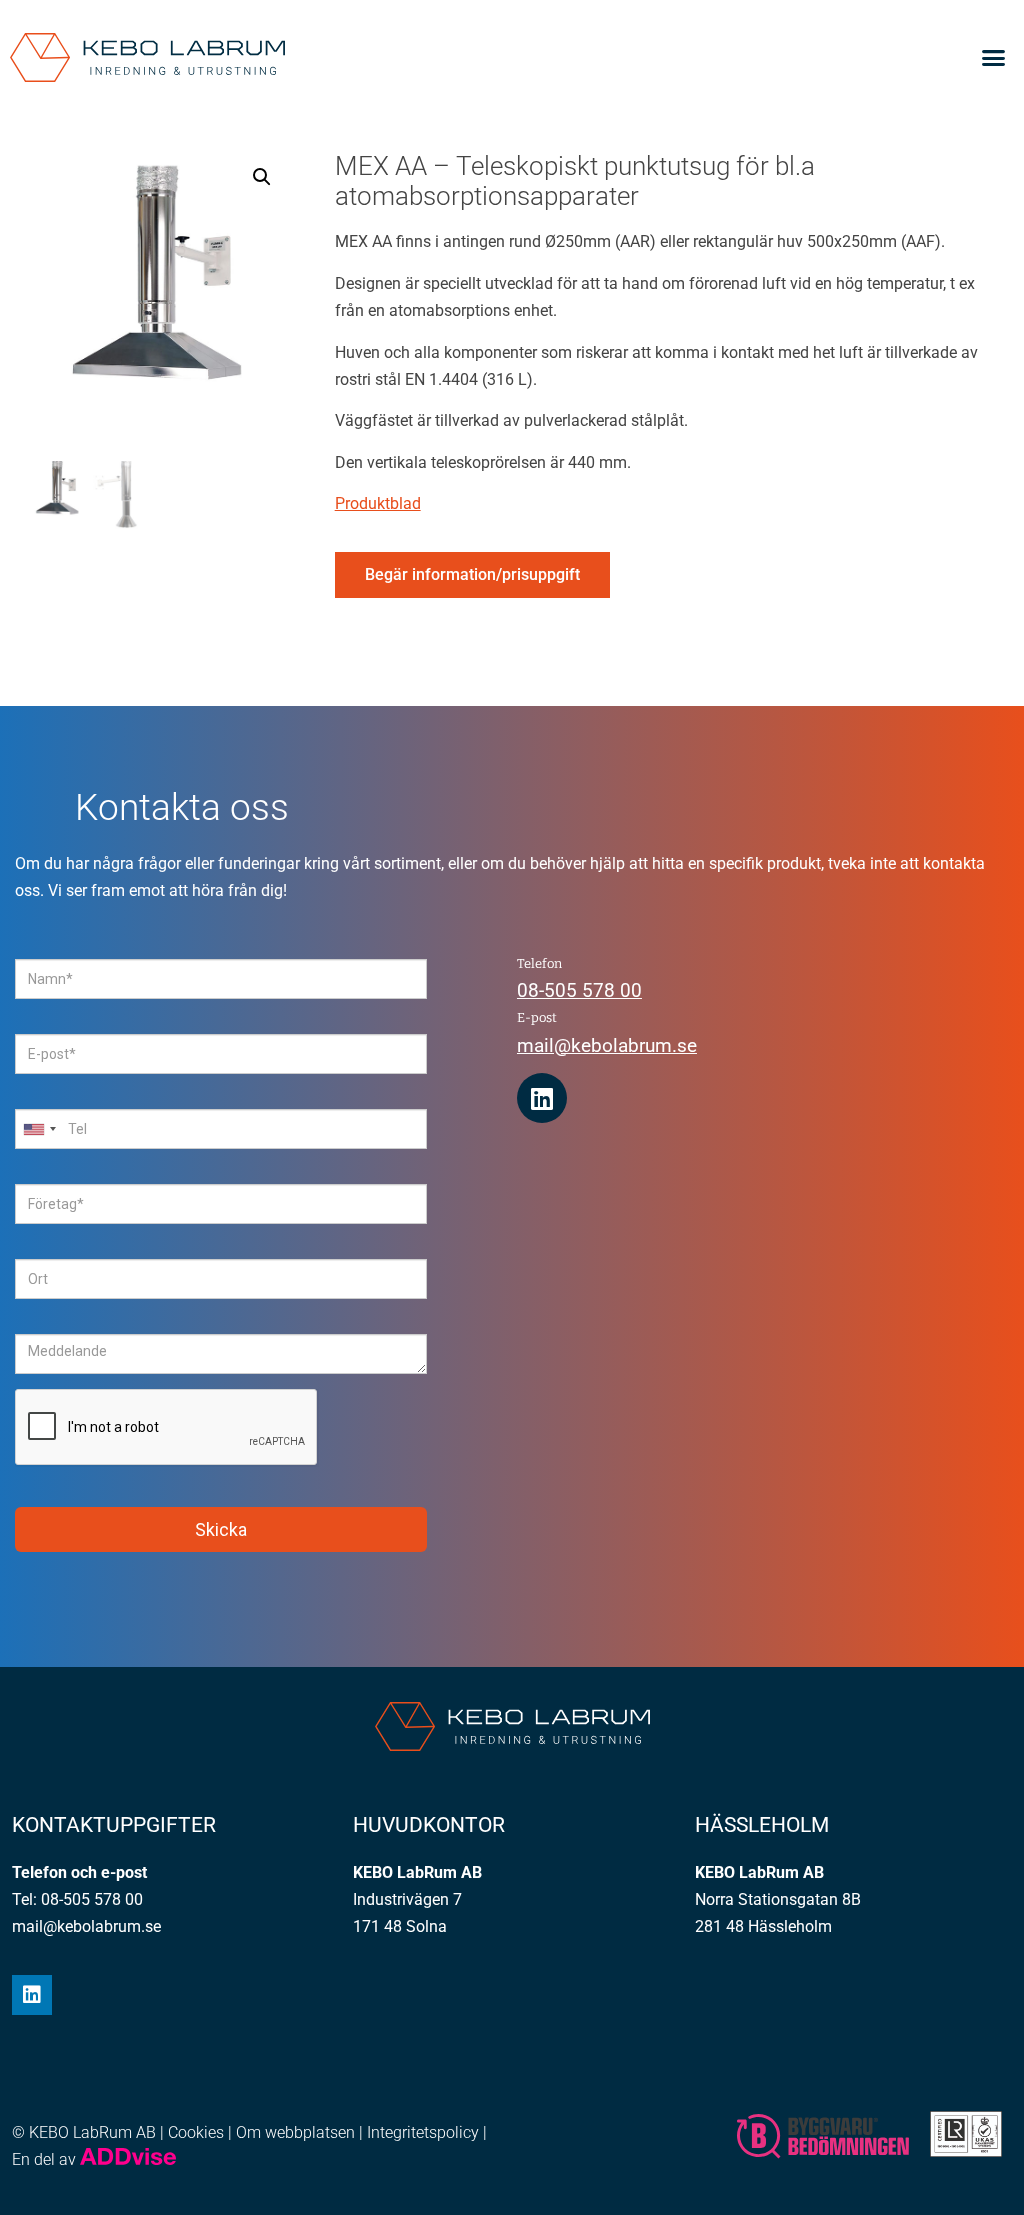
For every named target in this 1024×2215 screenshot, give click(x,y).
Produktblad (378, 503)
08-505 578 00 (579, 990)
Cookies (196, 2132)
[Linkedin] (542, 1098)
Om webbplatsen (295, 2132)
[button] (993, 58)
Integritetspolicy (423, 2132)
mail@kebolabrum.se (607, 1045)
